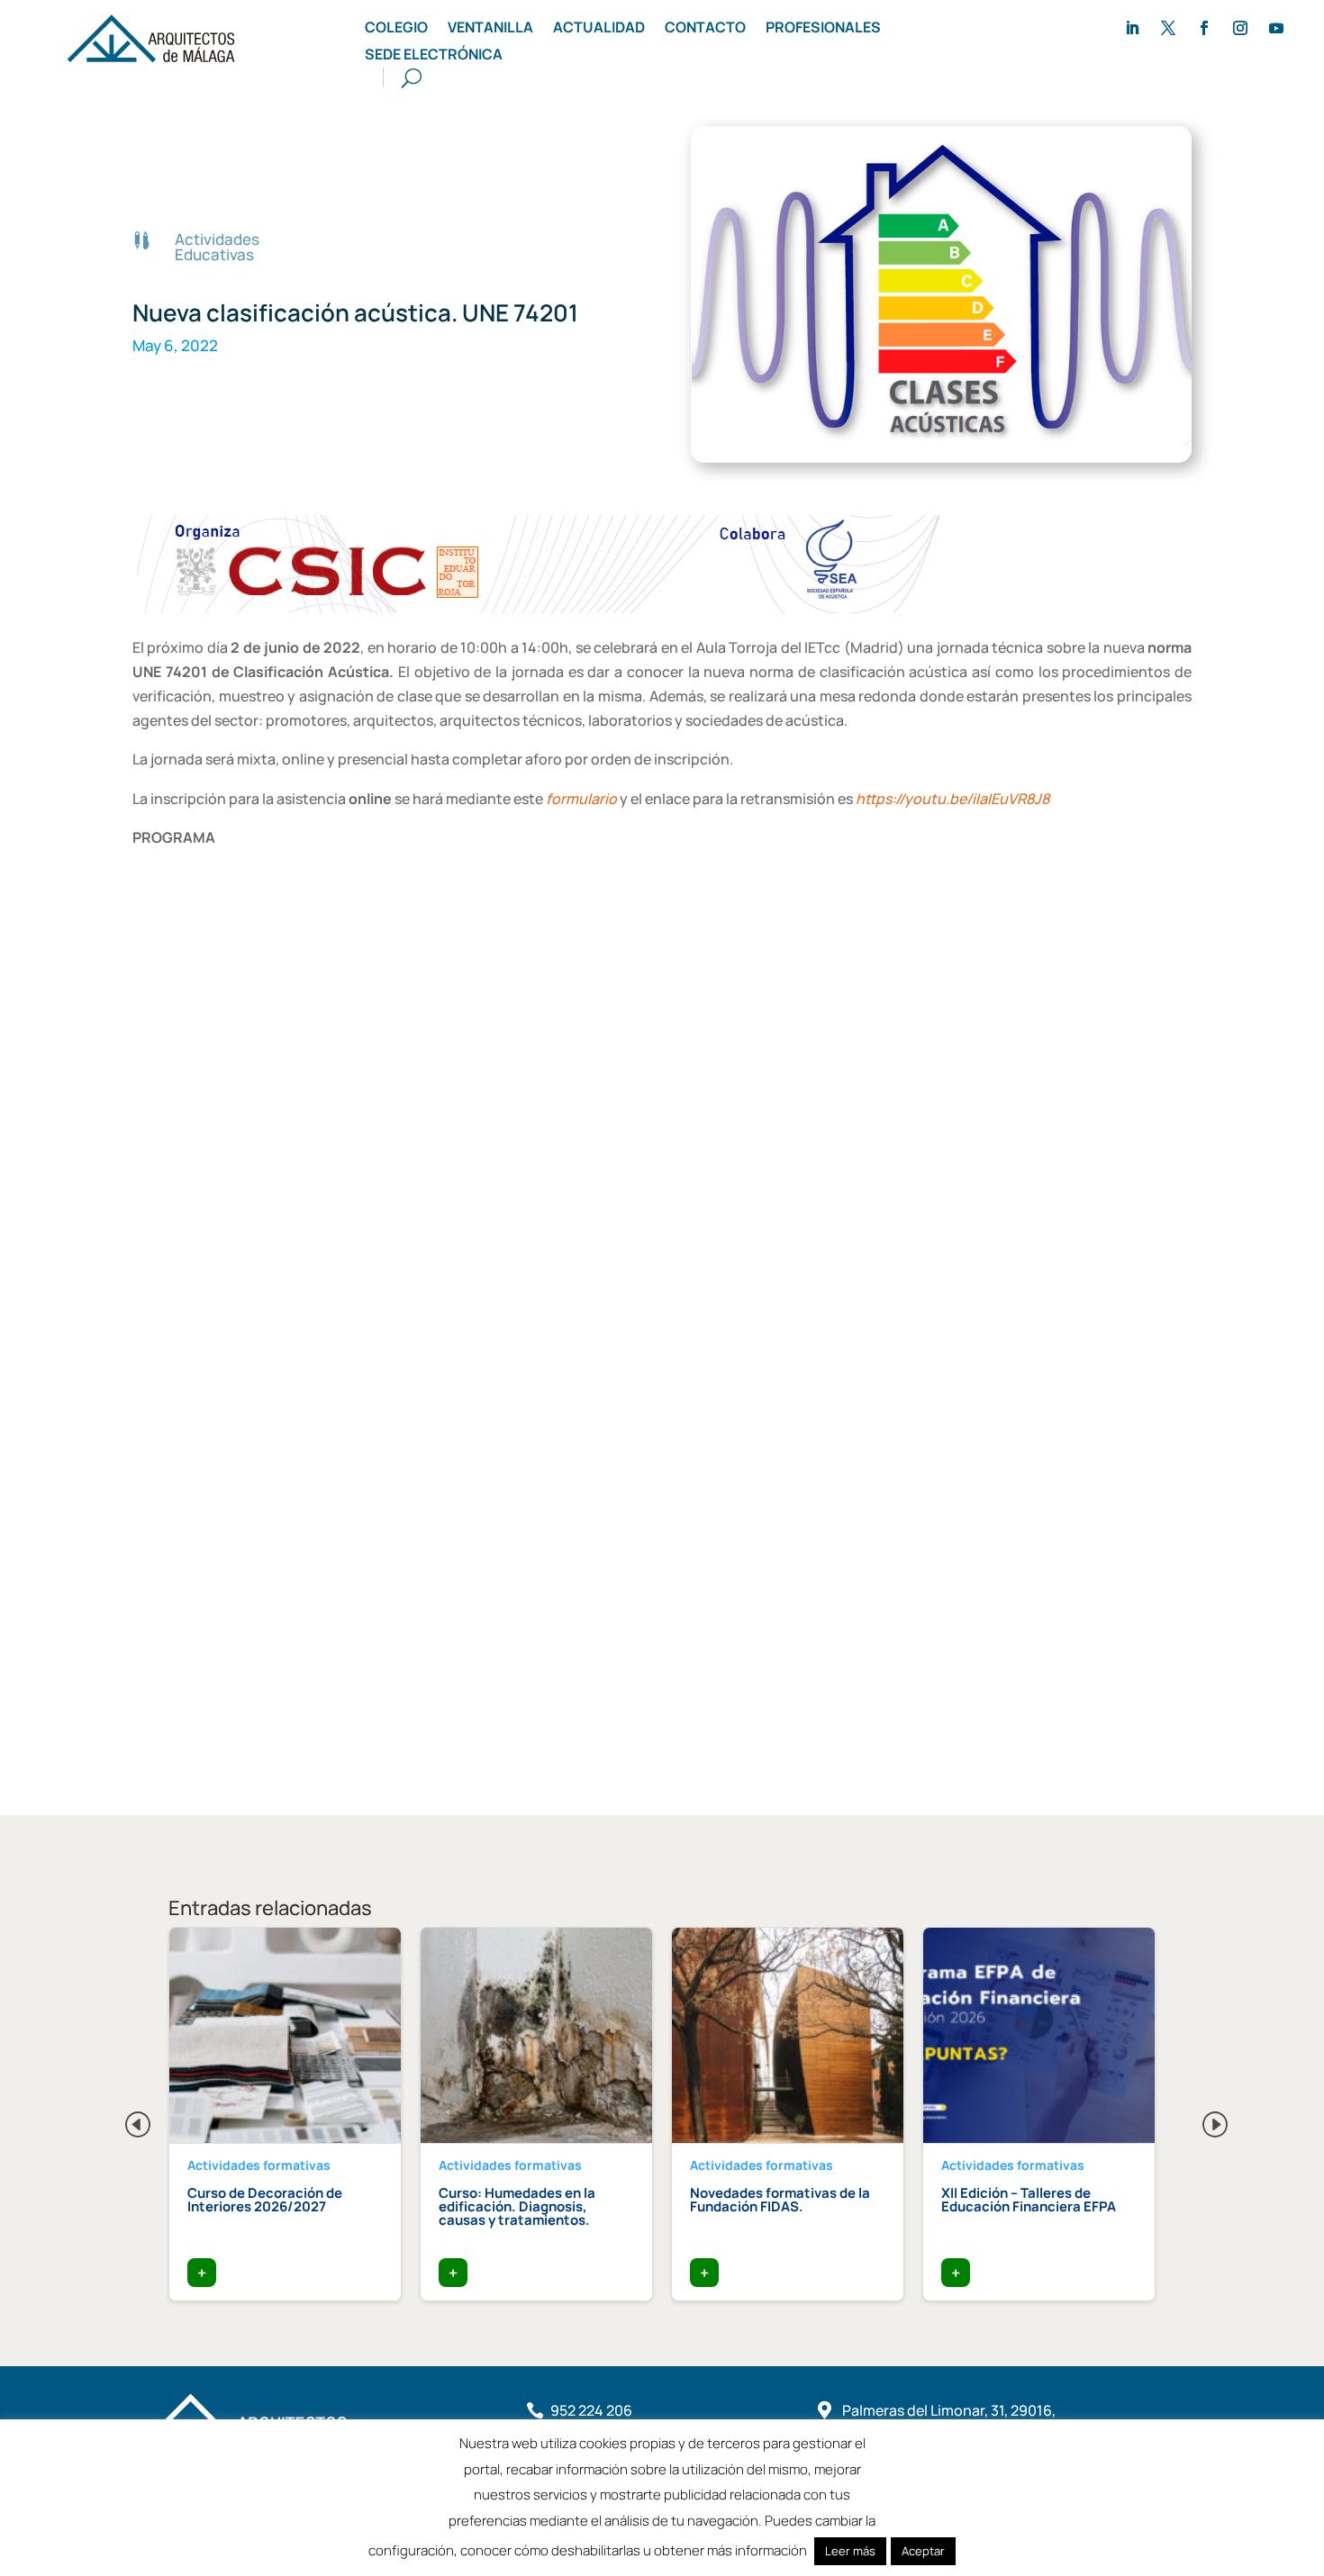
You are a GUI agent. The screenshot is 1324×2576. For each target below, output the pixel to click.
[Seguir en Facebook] (1204, 28)
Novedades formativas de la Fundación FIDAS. (780, 2200)
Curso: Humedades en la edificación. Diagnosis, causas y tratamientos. (517, 2206)
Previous (123, 2120)
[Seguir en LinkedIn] (1132, 28)
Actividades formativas (259, 2165)
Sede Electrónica (434, 56)
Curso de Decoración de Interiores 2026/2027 (265, 2200)
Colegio (396, 29)
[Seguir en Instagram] (1240, 28)
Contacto (705, 29)
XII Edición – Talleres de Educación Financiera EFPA (1029, 2200)
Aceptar (923, 2551)
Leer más (850, 2551)
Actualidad (599, 29)
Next (1201, 2120)
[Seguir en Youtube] (1276, 28)
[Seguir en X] (1168, 28)
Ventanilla (490, 29)
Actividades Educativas (217, 247)
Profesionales (823, 29)
